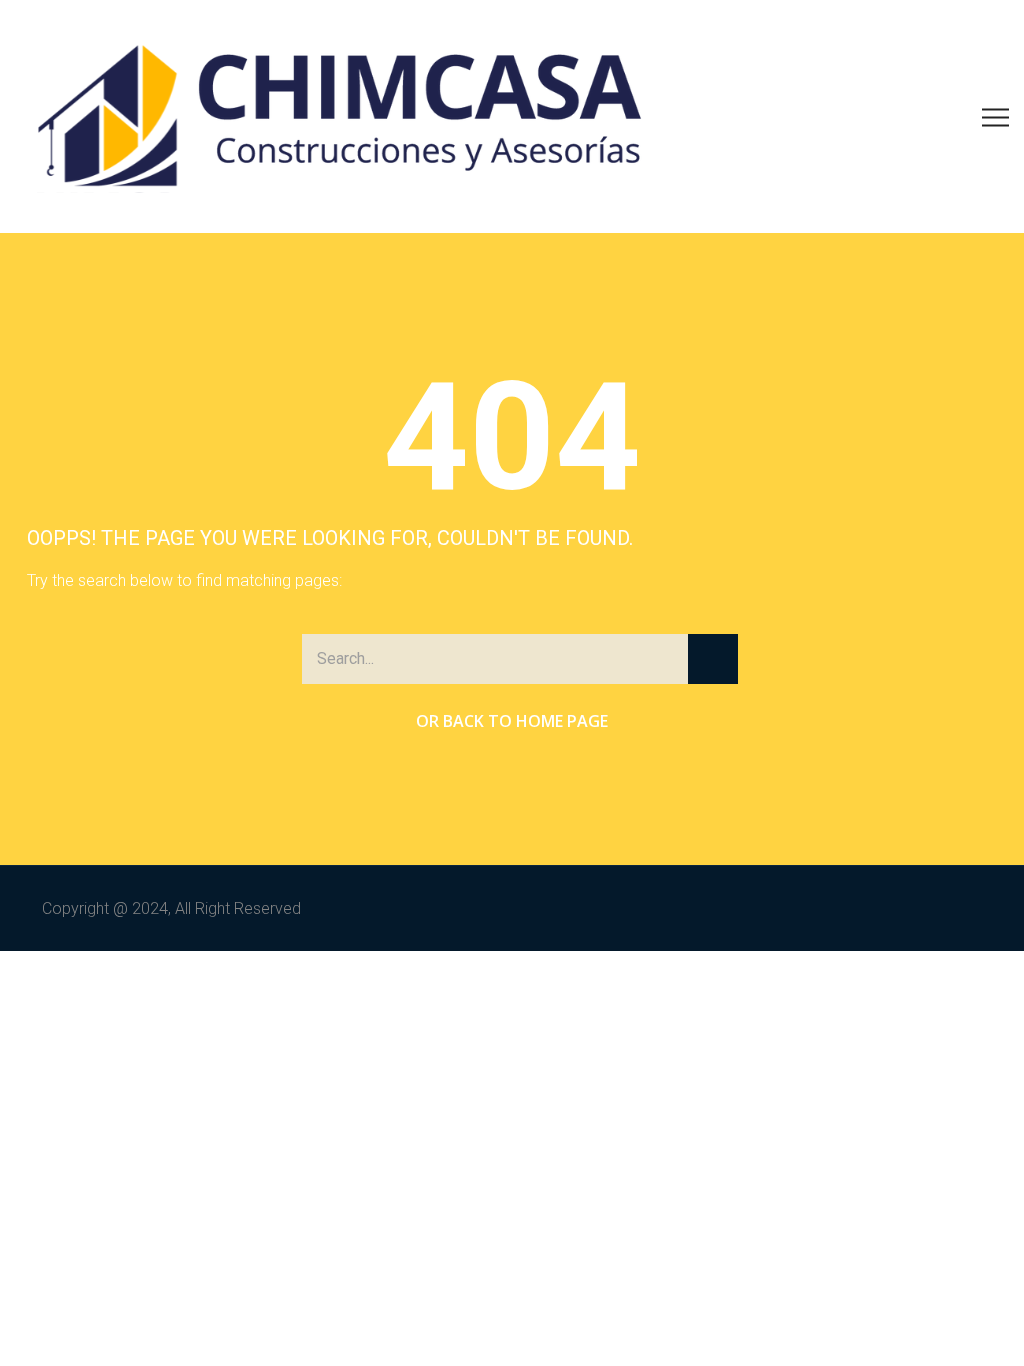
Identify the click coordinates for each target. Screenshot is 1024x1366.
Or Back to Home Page (512, 721)
